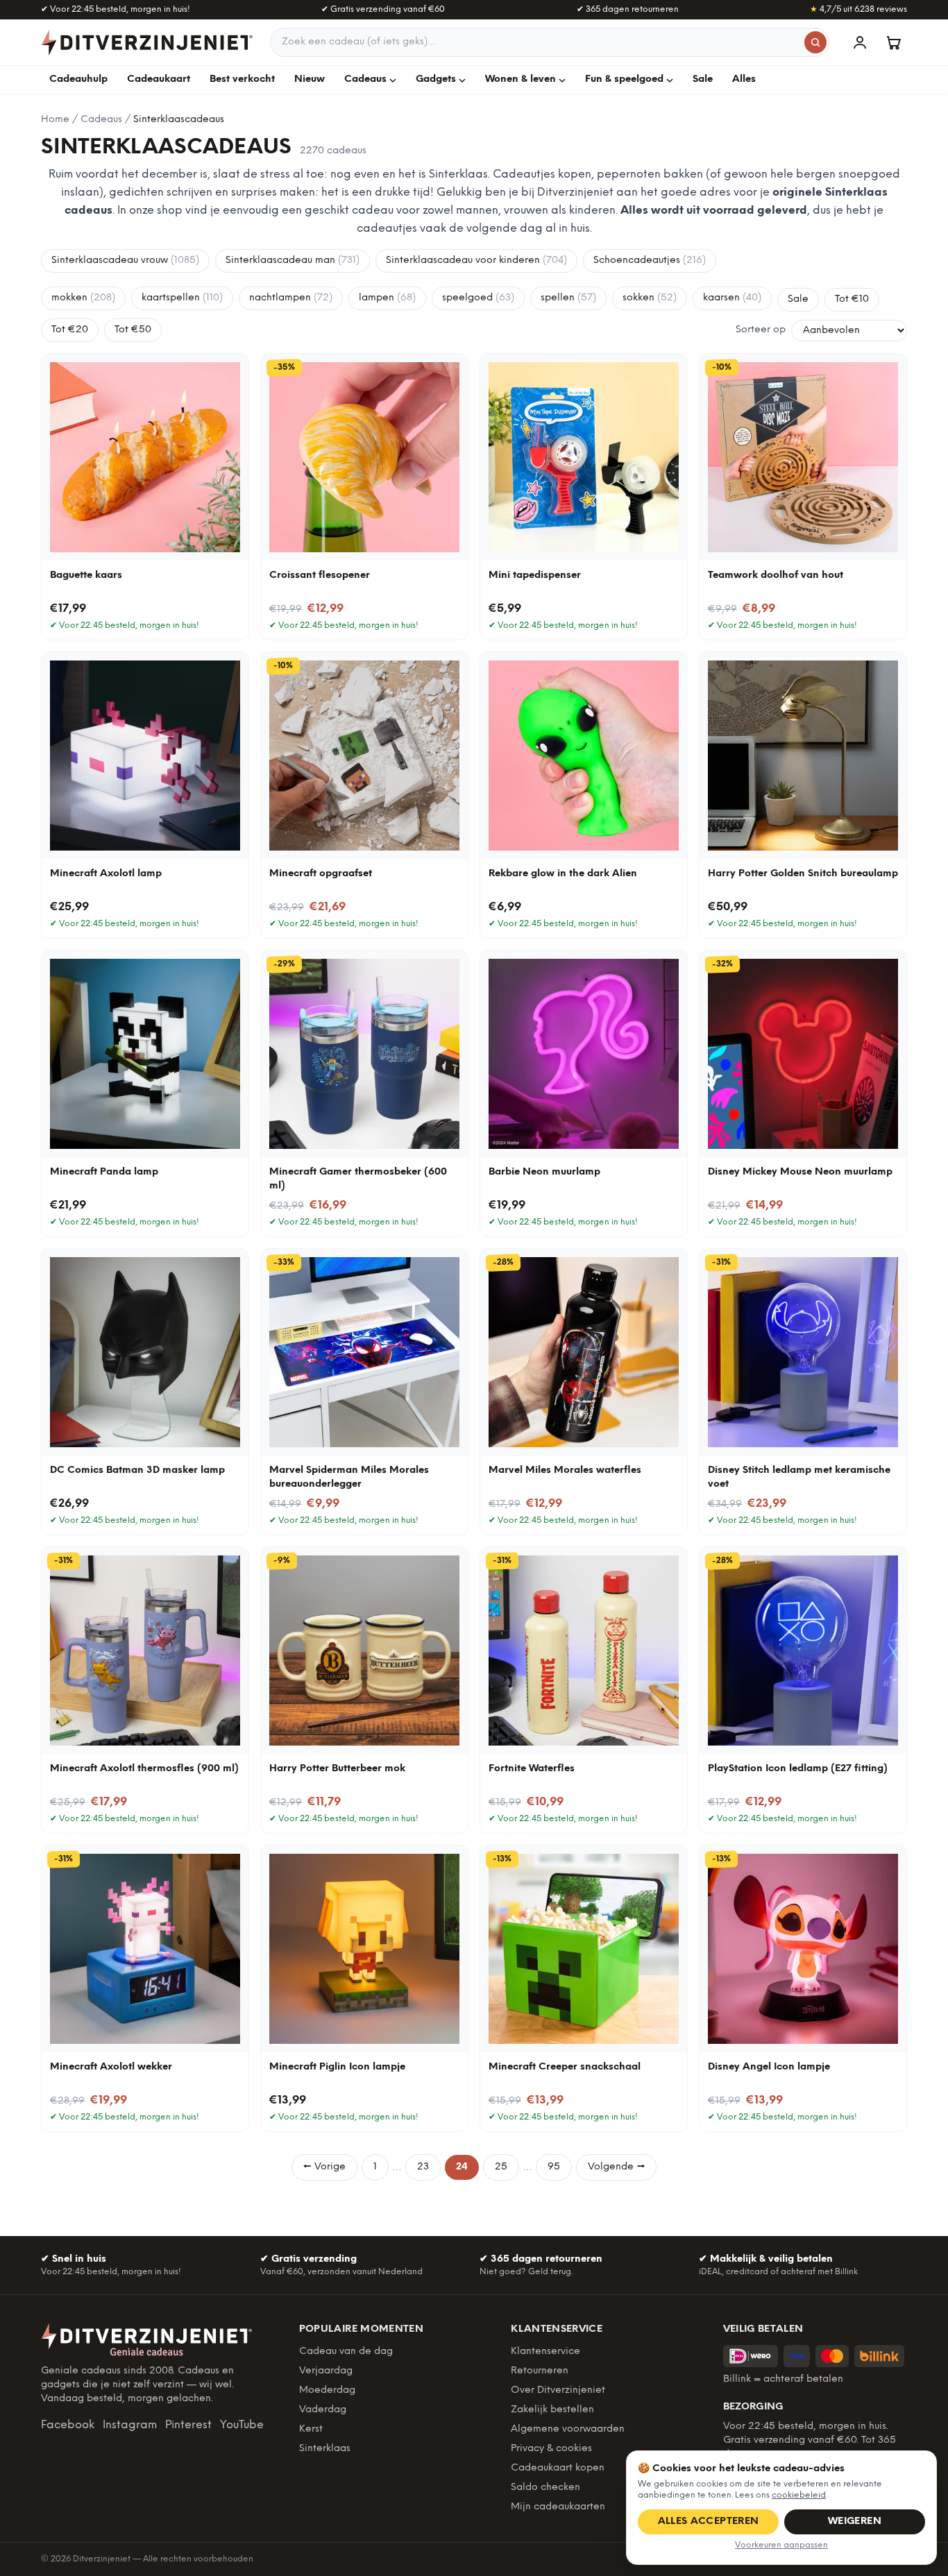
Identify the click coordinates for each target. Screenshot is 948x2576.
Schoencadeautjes (650, 261)
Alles (744, 79)
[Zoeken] (815, 42)
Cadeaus (365, 79)
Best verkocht (242, 79)
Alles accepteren (709, 2522)
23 (423, 2167)
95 (554, 2167)
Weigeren (855, 2522)
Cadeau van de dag (346, 2352)
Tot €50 (133, 330)
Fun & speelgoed (624, 79)
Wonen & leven (520, 79)
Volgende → (616, 2167)
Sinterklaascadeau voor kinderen (476, 261)
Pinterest (188, 2425)
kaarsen (732, 298)
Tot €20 (70, 330)
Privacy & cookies (551, 2449)
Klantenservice (545, 2352)
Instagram (130, 2425)
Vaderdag (323, 2410)
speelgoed (478, 298)
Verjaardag (326, 2371)
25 (501, 2167)
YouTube (242, 2425)
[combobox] (550, 42)
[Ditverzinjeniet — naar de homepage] (147, 42)
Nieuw (310, 79)
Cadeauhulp (78, 79)
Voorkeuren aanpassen (781, 2545)
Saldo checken (545, 2488)
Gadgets (436, 79)
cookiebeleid (799, 2495)
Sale (703, 79)
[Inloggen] (860, 42)
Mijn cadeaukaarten (558, 2507)
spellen (568, 298)
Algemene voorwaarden (568, 2429)
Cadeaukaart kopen (558, 2468)
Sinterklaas (325, 2449)
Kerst (311, 2429)
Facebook (68, 2425)
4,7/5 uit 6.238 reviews (858, 9)
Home (55, 120)
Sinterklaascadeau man (293, 261)
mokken (83, 298)
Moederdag (327, 2390)
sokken (650, 298)
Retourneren (540, 2371)
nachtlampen (291, 298)
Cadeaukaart (159, 79)
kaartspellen (182, 298)
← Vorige (324, 2167)
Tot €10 (852, 299)
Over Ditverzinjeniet (558, 2390)
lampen (387, 298)
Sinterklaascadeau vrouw (125, 261)
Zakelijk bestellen (552, 2410)
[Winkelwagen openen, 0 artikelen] (893, 42)
